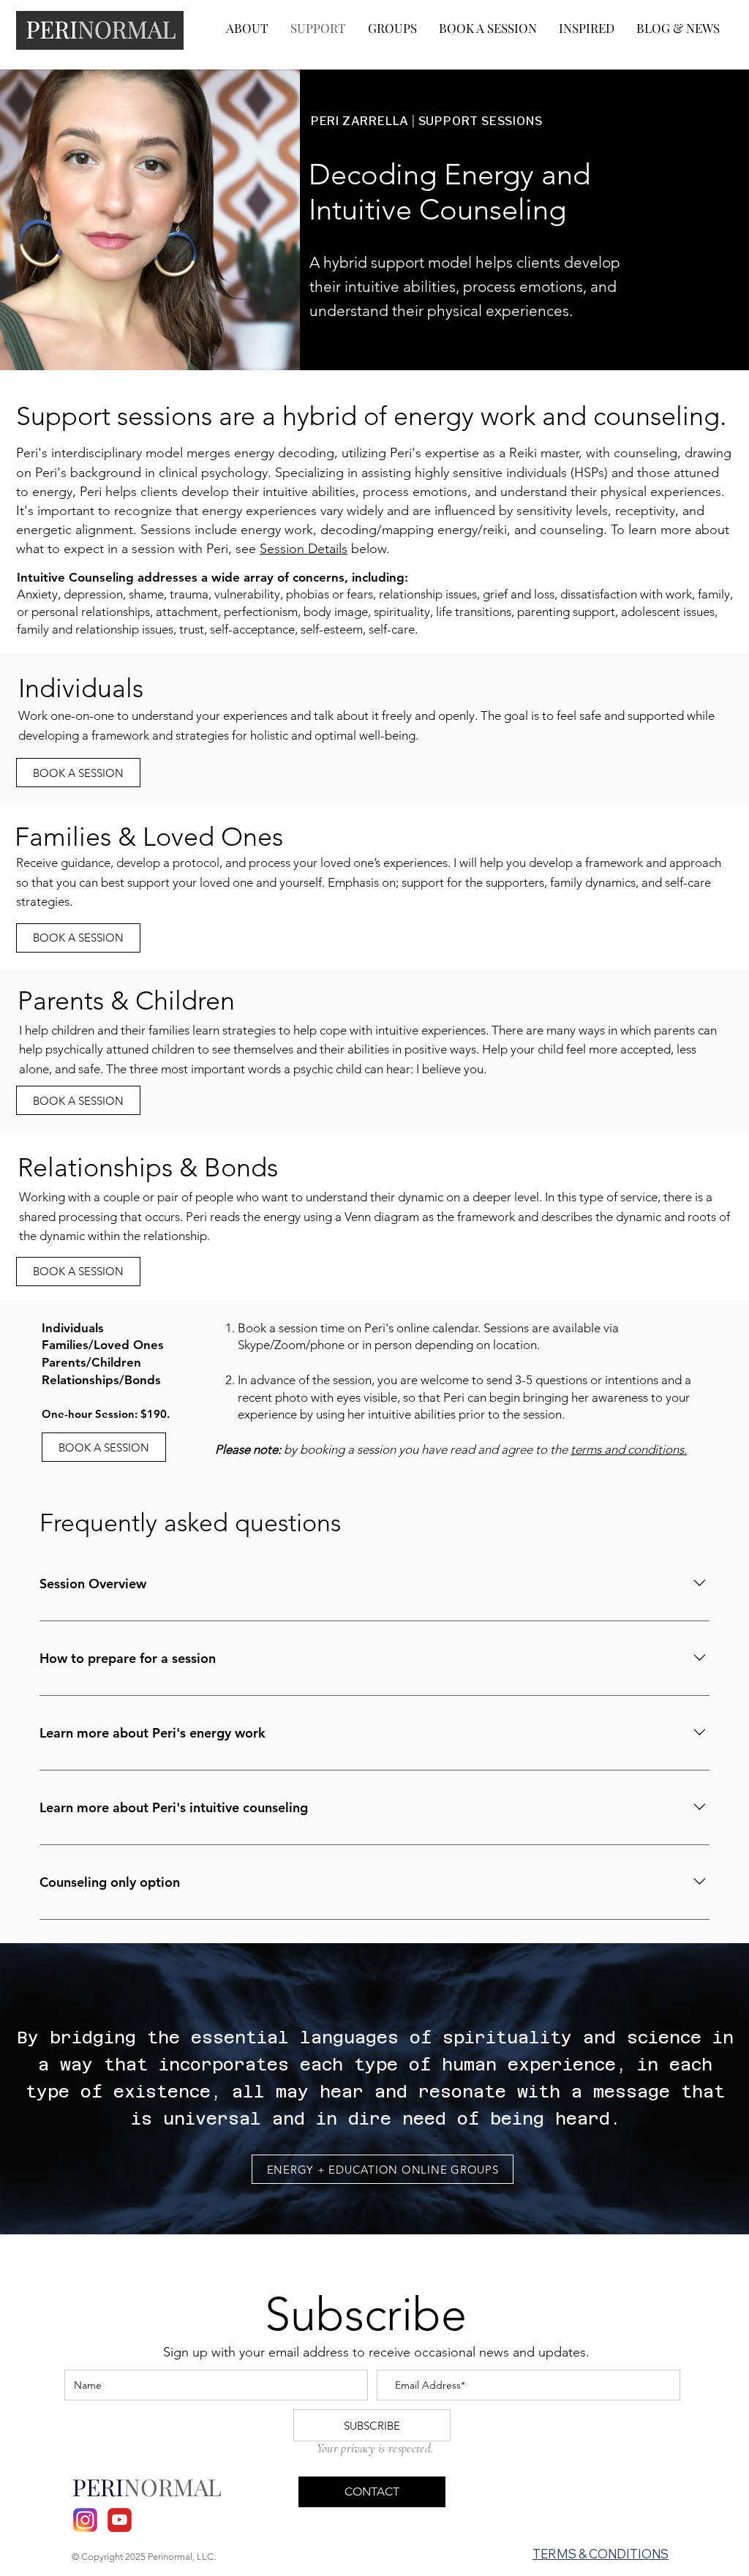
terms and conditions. (629, 1449)
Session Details (304, 549)
